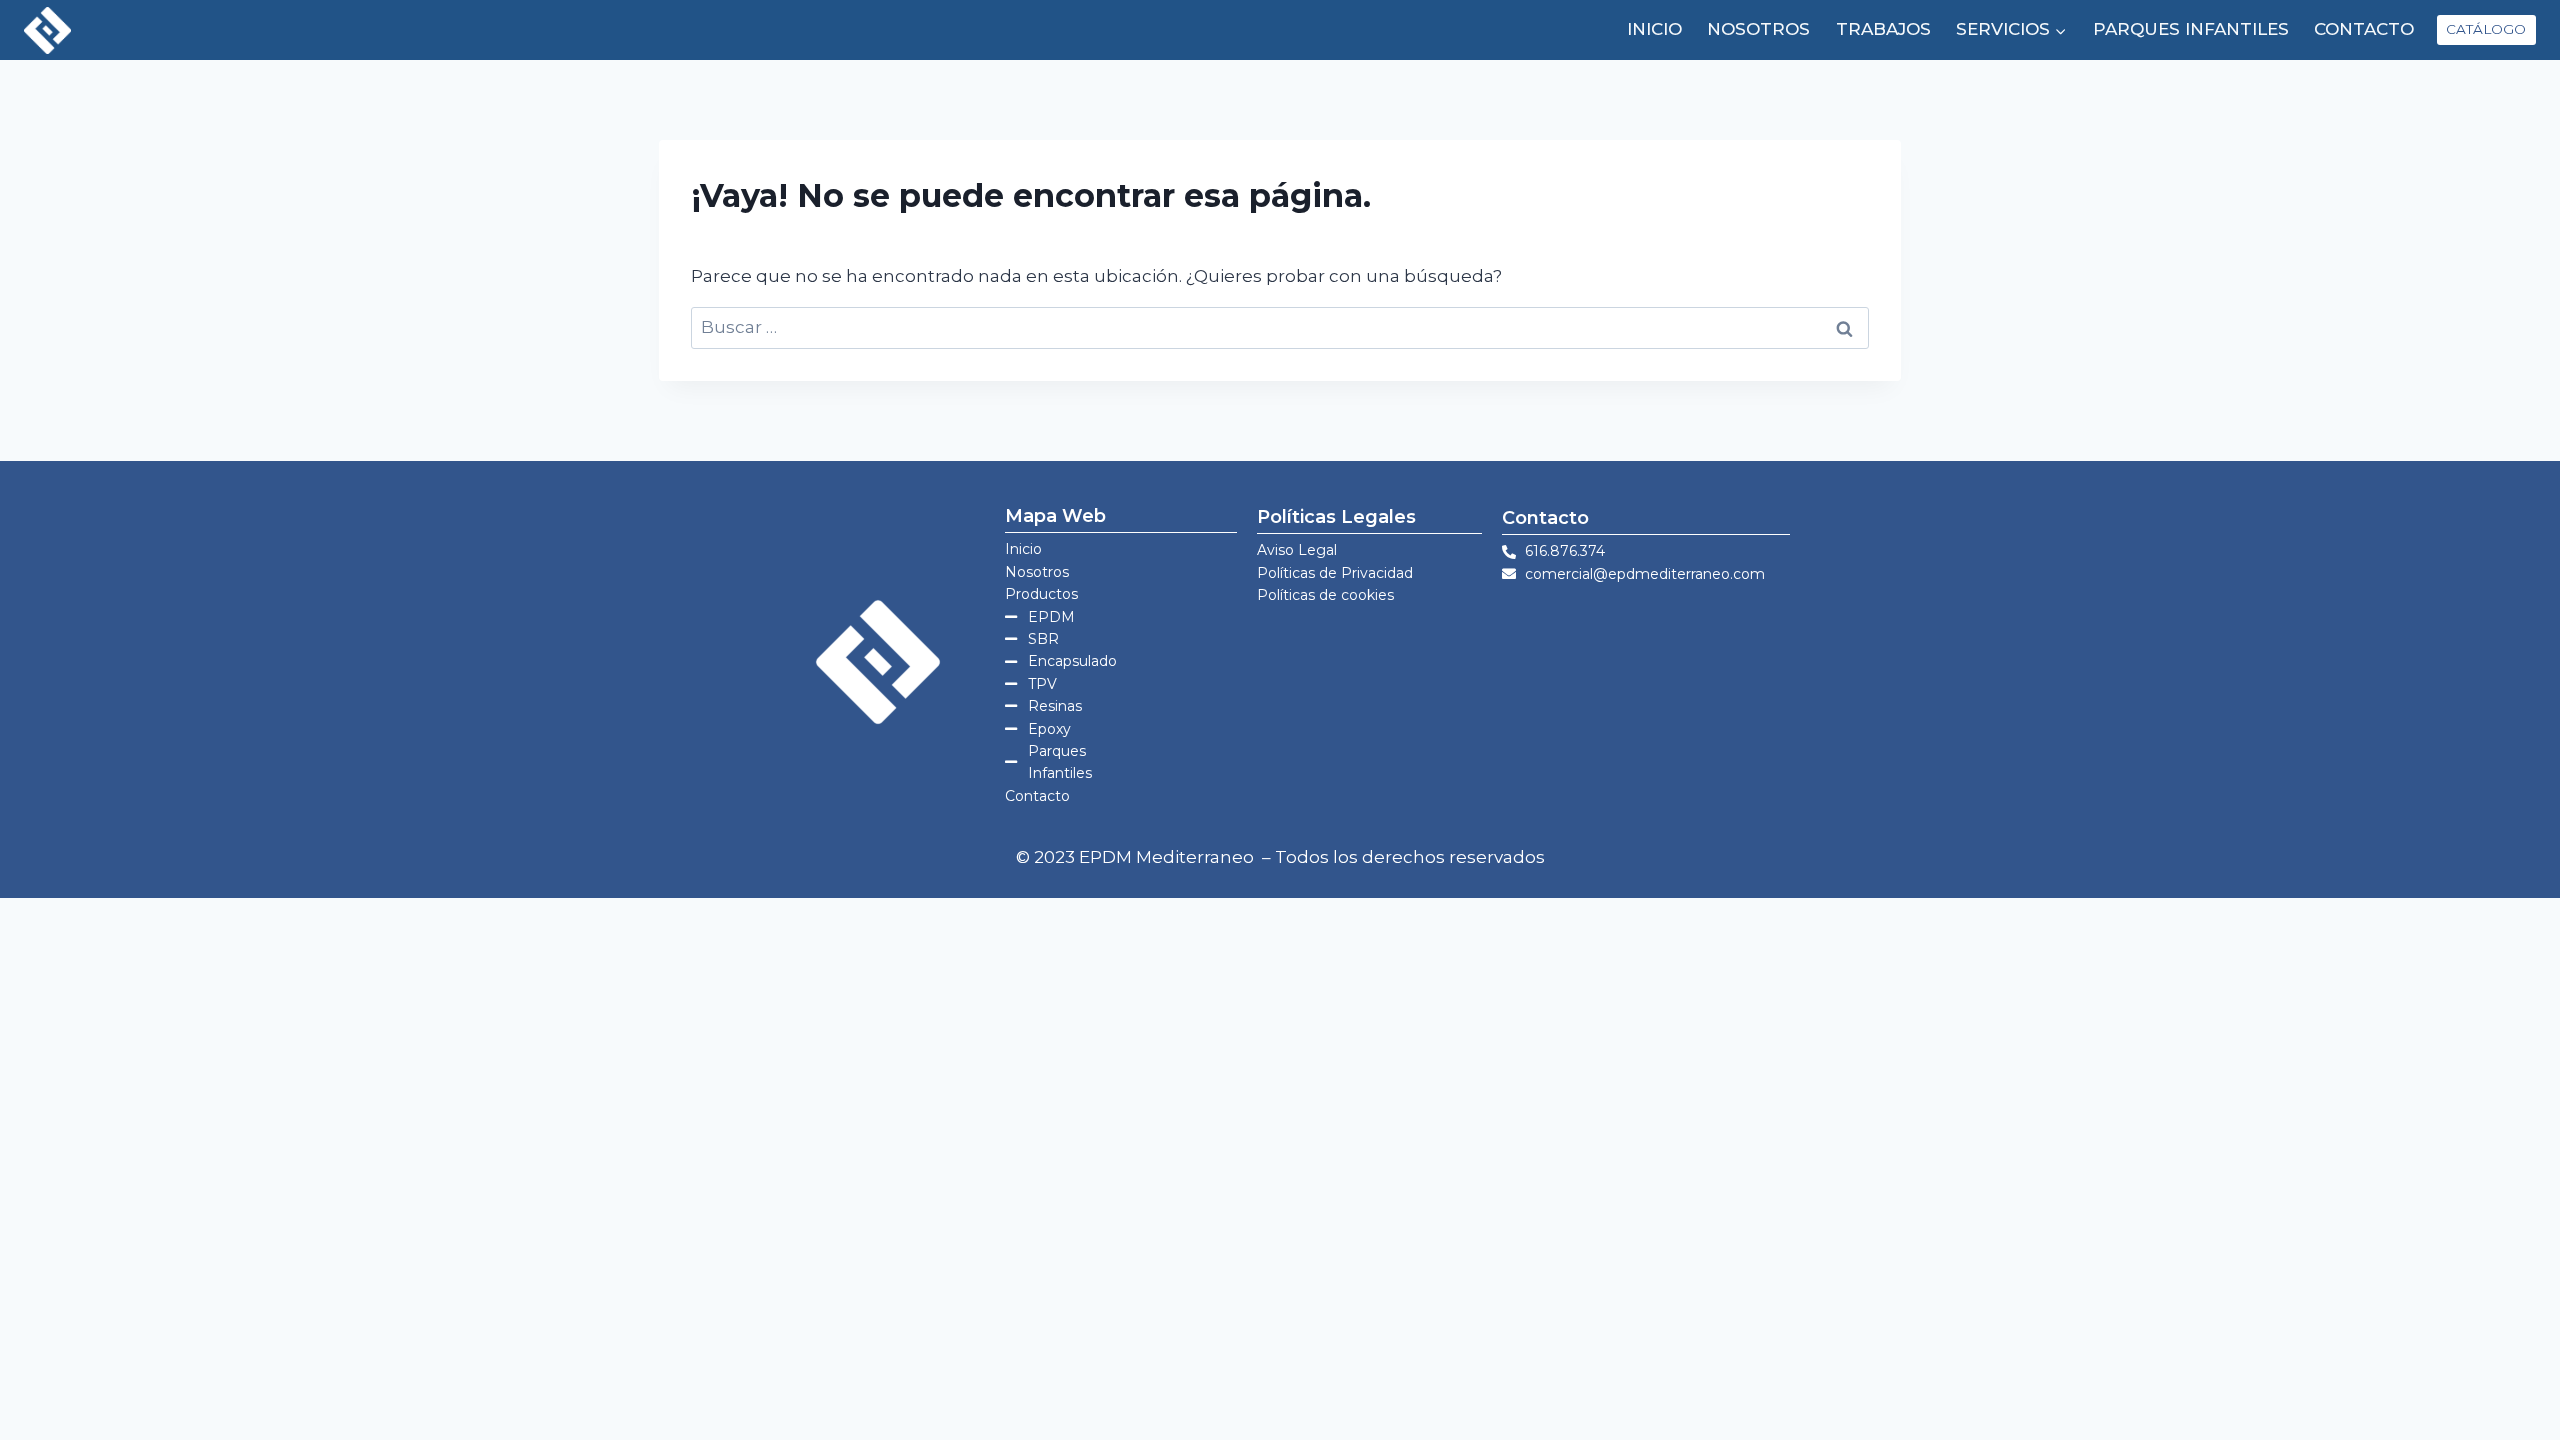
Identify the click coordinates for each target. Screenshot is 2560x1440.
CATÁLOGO (2486, 29)
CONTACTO (2364, 29)
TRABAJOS (1883, 29)
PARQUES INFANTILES (2191, 29)
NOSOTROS (1758, 29)
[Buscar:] (1280, 327)
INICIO (1654, 29)
